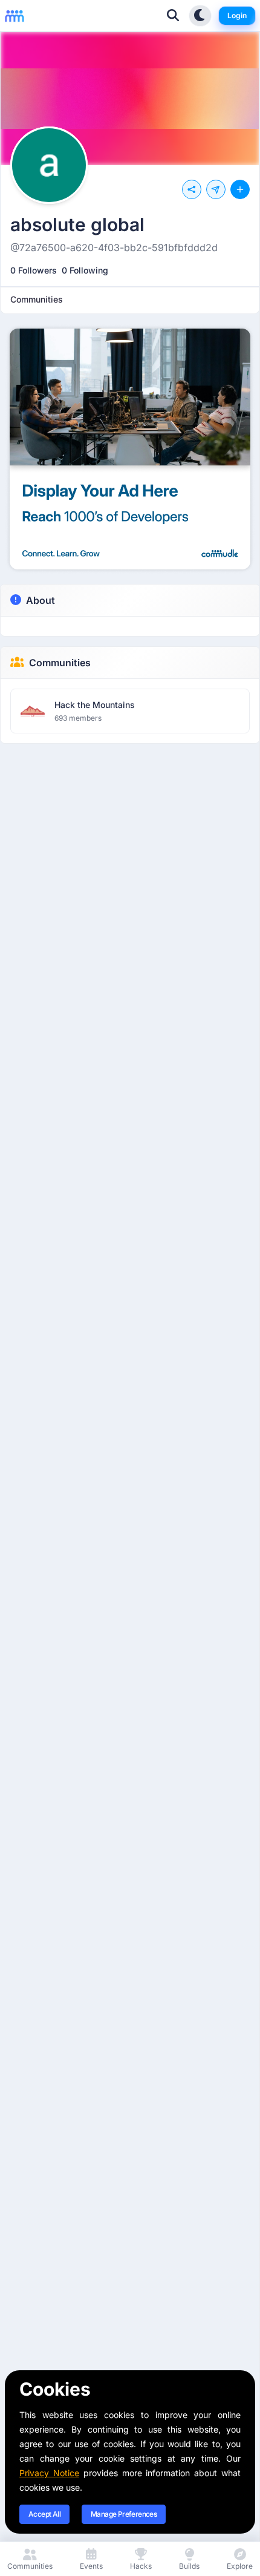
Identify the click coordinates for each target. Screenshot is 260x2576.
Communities (60, 663)
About (41, 600)
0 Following (85, 270)
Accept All (44, 2514)
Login (237, 15)
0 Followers (34, 270)
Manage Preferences (124, 2514)
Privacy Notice (49, 2473)
